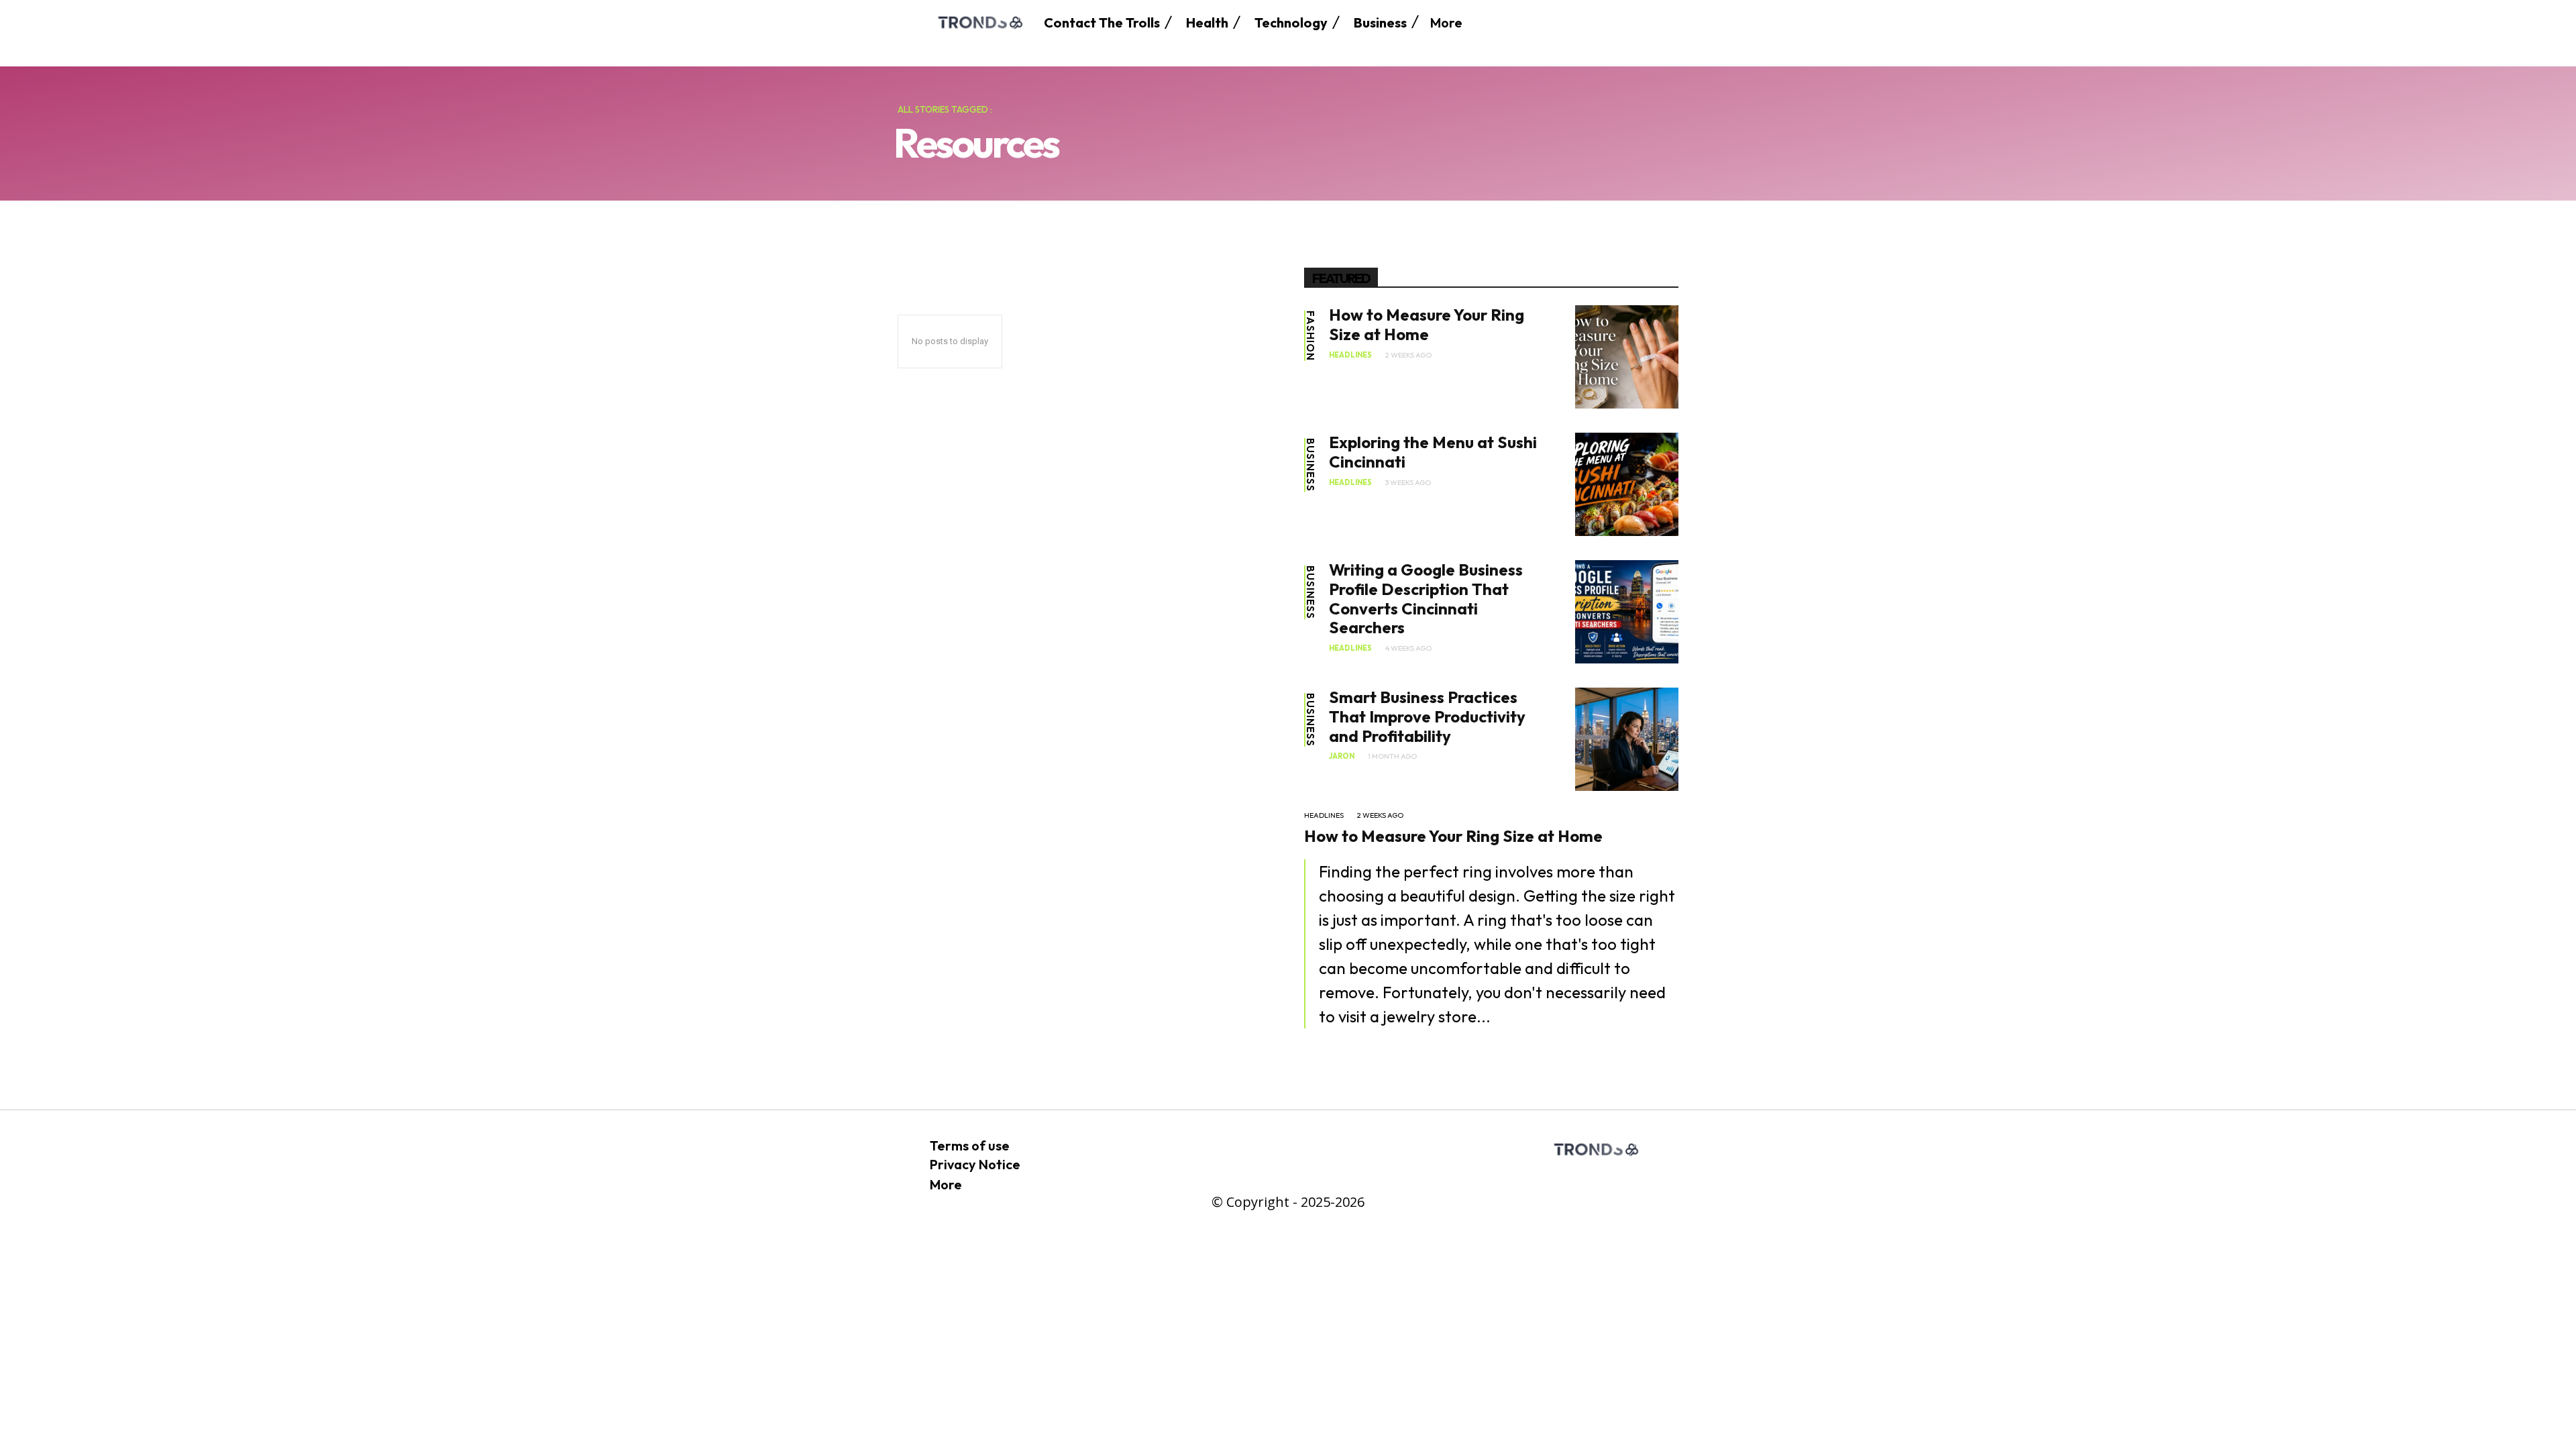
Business (1310, 465)
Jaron (1342, 756)
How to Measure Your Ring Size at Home (1427, 324)
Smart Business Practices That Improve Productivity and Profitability (1427, 716)
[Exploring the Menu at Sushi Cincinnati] (1627, 484)
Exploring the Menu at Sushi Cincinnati (1433, 452)
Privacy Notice (975, 1164)
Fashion (1310, 336)
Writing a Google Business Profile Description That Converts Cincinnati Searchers (1426, 598)
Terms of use (970, 1145)
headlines (1350, 355)
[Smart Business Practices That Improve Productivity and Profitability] (1627, 739)
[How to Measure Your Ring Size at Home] (1627, 357)
